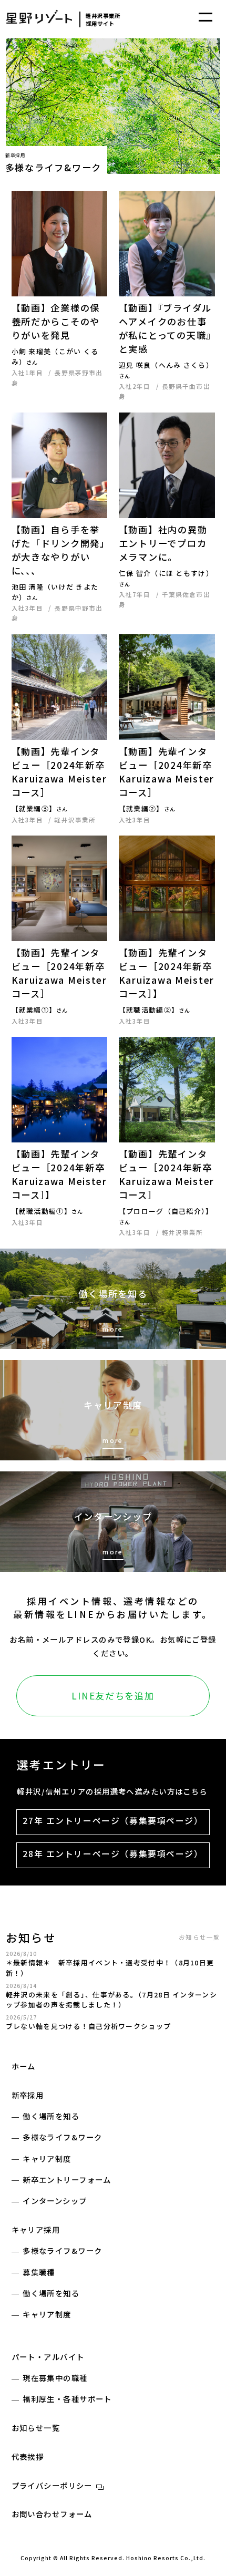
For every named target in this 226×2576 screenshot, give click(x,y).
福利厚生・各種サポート (67, 2399)
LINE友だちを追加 (113, 1696)
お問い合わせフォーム (52, 2514)
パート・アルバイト (48, 2357)
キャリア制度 (47, 2158)
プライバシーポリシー (52, 2485)
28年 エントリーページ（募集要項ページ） (113, 1854)
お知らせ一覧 (199, 1937)
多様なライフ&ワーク (62, 2137)
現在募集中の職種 (55, 2378)
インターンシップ (55, 2201)
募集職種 (39, 2272)
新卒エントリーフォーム (67, 2180)
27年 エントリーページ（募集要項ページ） (113, 1821)
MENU (206, 17)
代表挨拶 (28, 2456)
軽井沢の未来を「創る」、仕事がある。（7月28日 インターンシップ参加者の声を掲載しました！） (111, 2000)
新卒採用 (28, 2095)
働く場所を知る (51, 2116)
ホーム (24, 2066)
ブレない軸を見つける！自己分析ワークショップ (89, 2026)
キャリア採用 (36, 2229)
